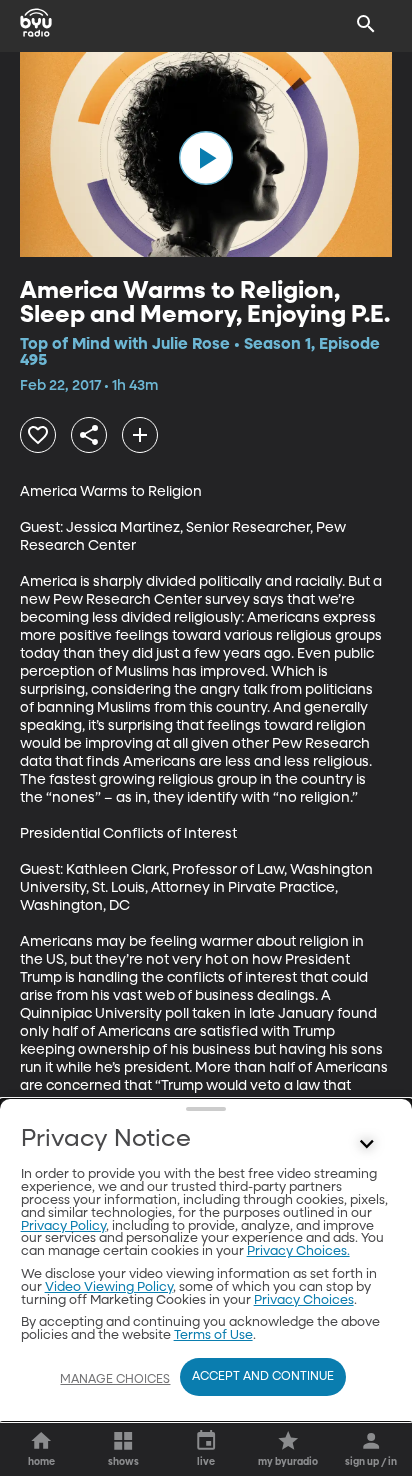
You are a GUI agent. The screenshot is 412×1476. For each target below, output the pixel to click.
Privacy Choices (304, 1300)
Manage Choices (115, 1380)
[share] (89, 435)
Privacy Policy (63, 1226)
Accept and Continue (263, 1377)
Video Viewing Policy (109, 1287)
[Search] (366, 24)
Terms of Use (213, 1335)
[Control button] (366, 1144)
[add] (140, 435)
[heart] (38, 435)
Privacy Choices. (298, 1251)
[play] (206, 158)
